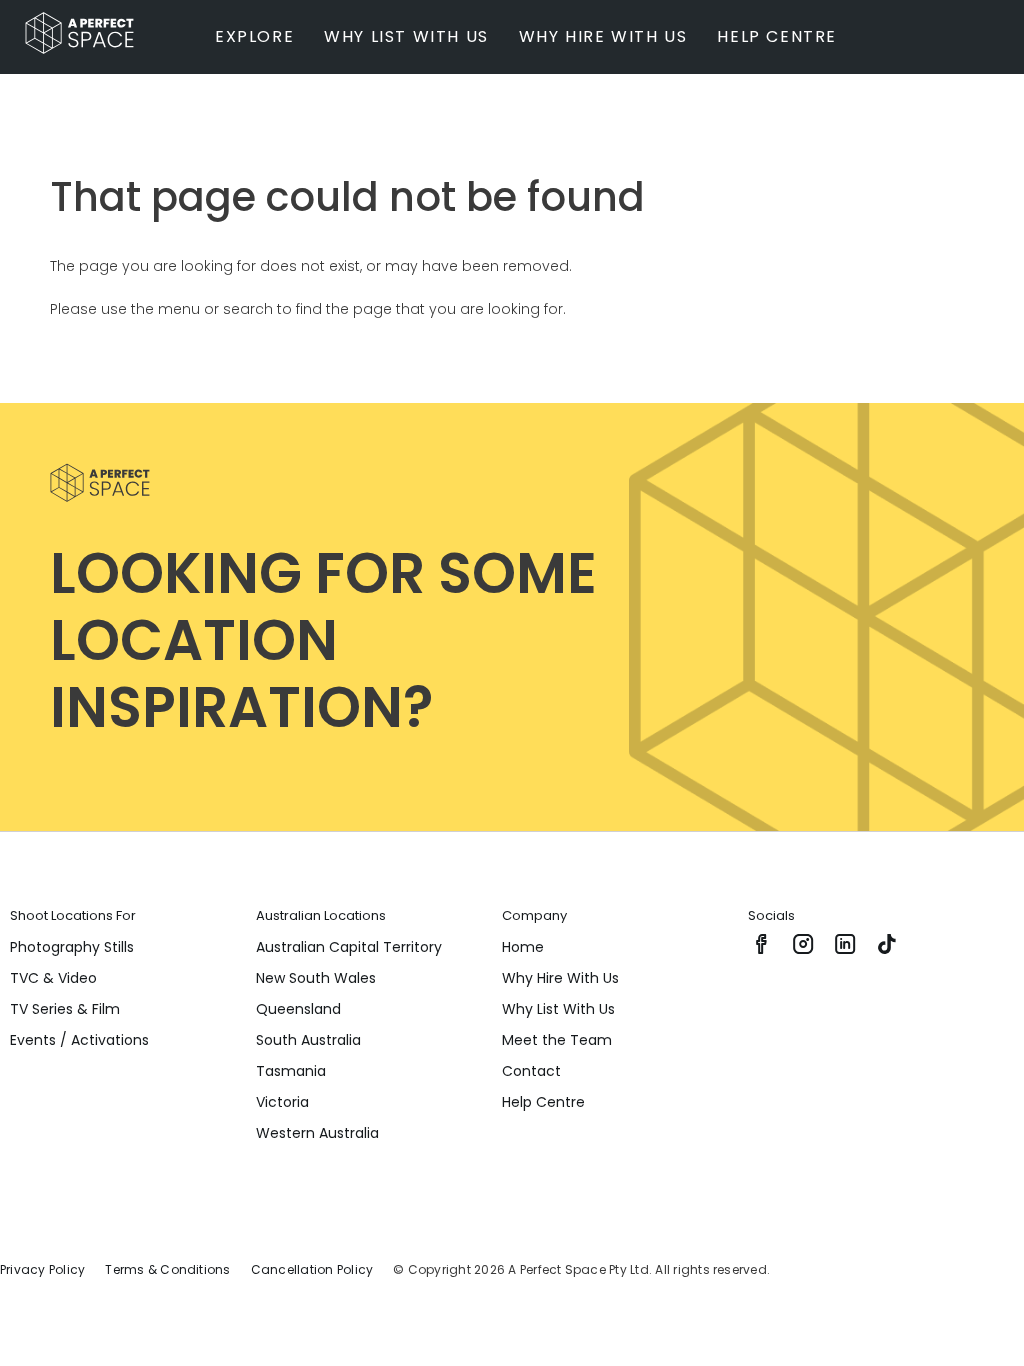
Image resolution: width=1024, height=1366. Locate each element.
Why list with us (406, 36)
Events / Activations (79, 1040)
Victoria (282, 1102)
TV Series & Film (65, 1009)
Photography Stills (72, 947)
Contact (531, 1071)
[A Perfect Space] (72, 33)
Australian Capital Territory (349, 947)
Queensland (298, 1009)
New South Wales (316, 978)
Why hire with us (603, 36)
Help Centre (777, 36)
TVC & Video (53, 978)
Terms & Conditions (167, 1270)
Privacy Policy (42, 1270)
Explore (254, 36)
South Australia (308, 1040)
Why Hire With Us (560, 978)
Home (523, 947)
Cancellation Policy (312, 1270)
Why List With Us (558, 1009)
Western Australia (317, 1133)
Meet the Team (557, 1040)
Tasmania (291, 1071)
